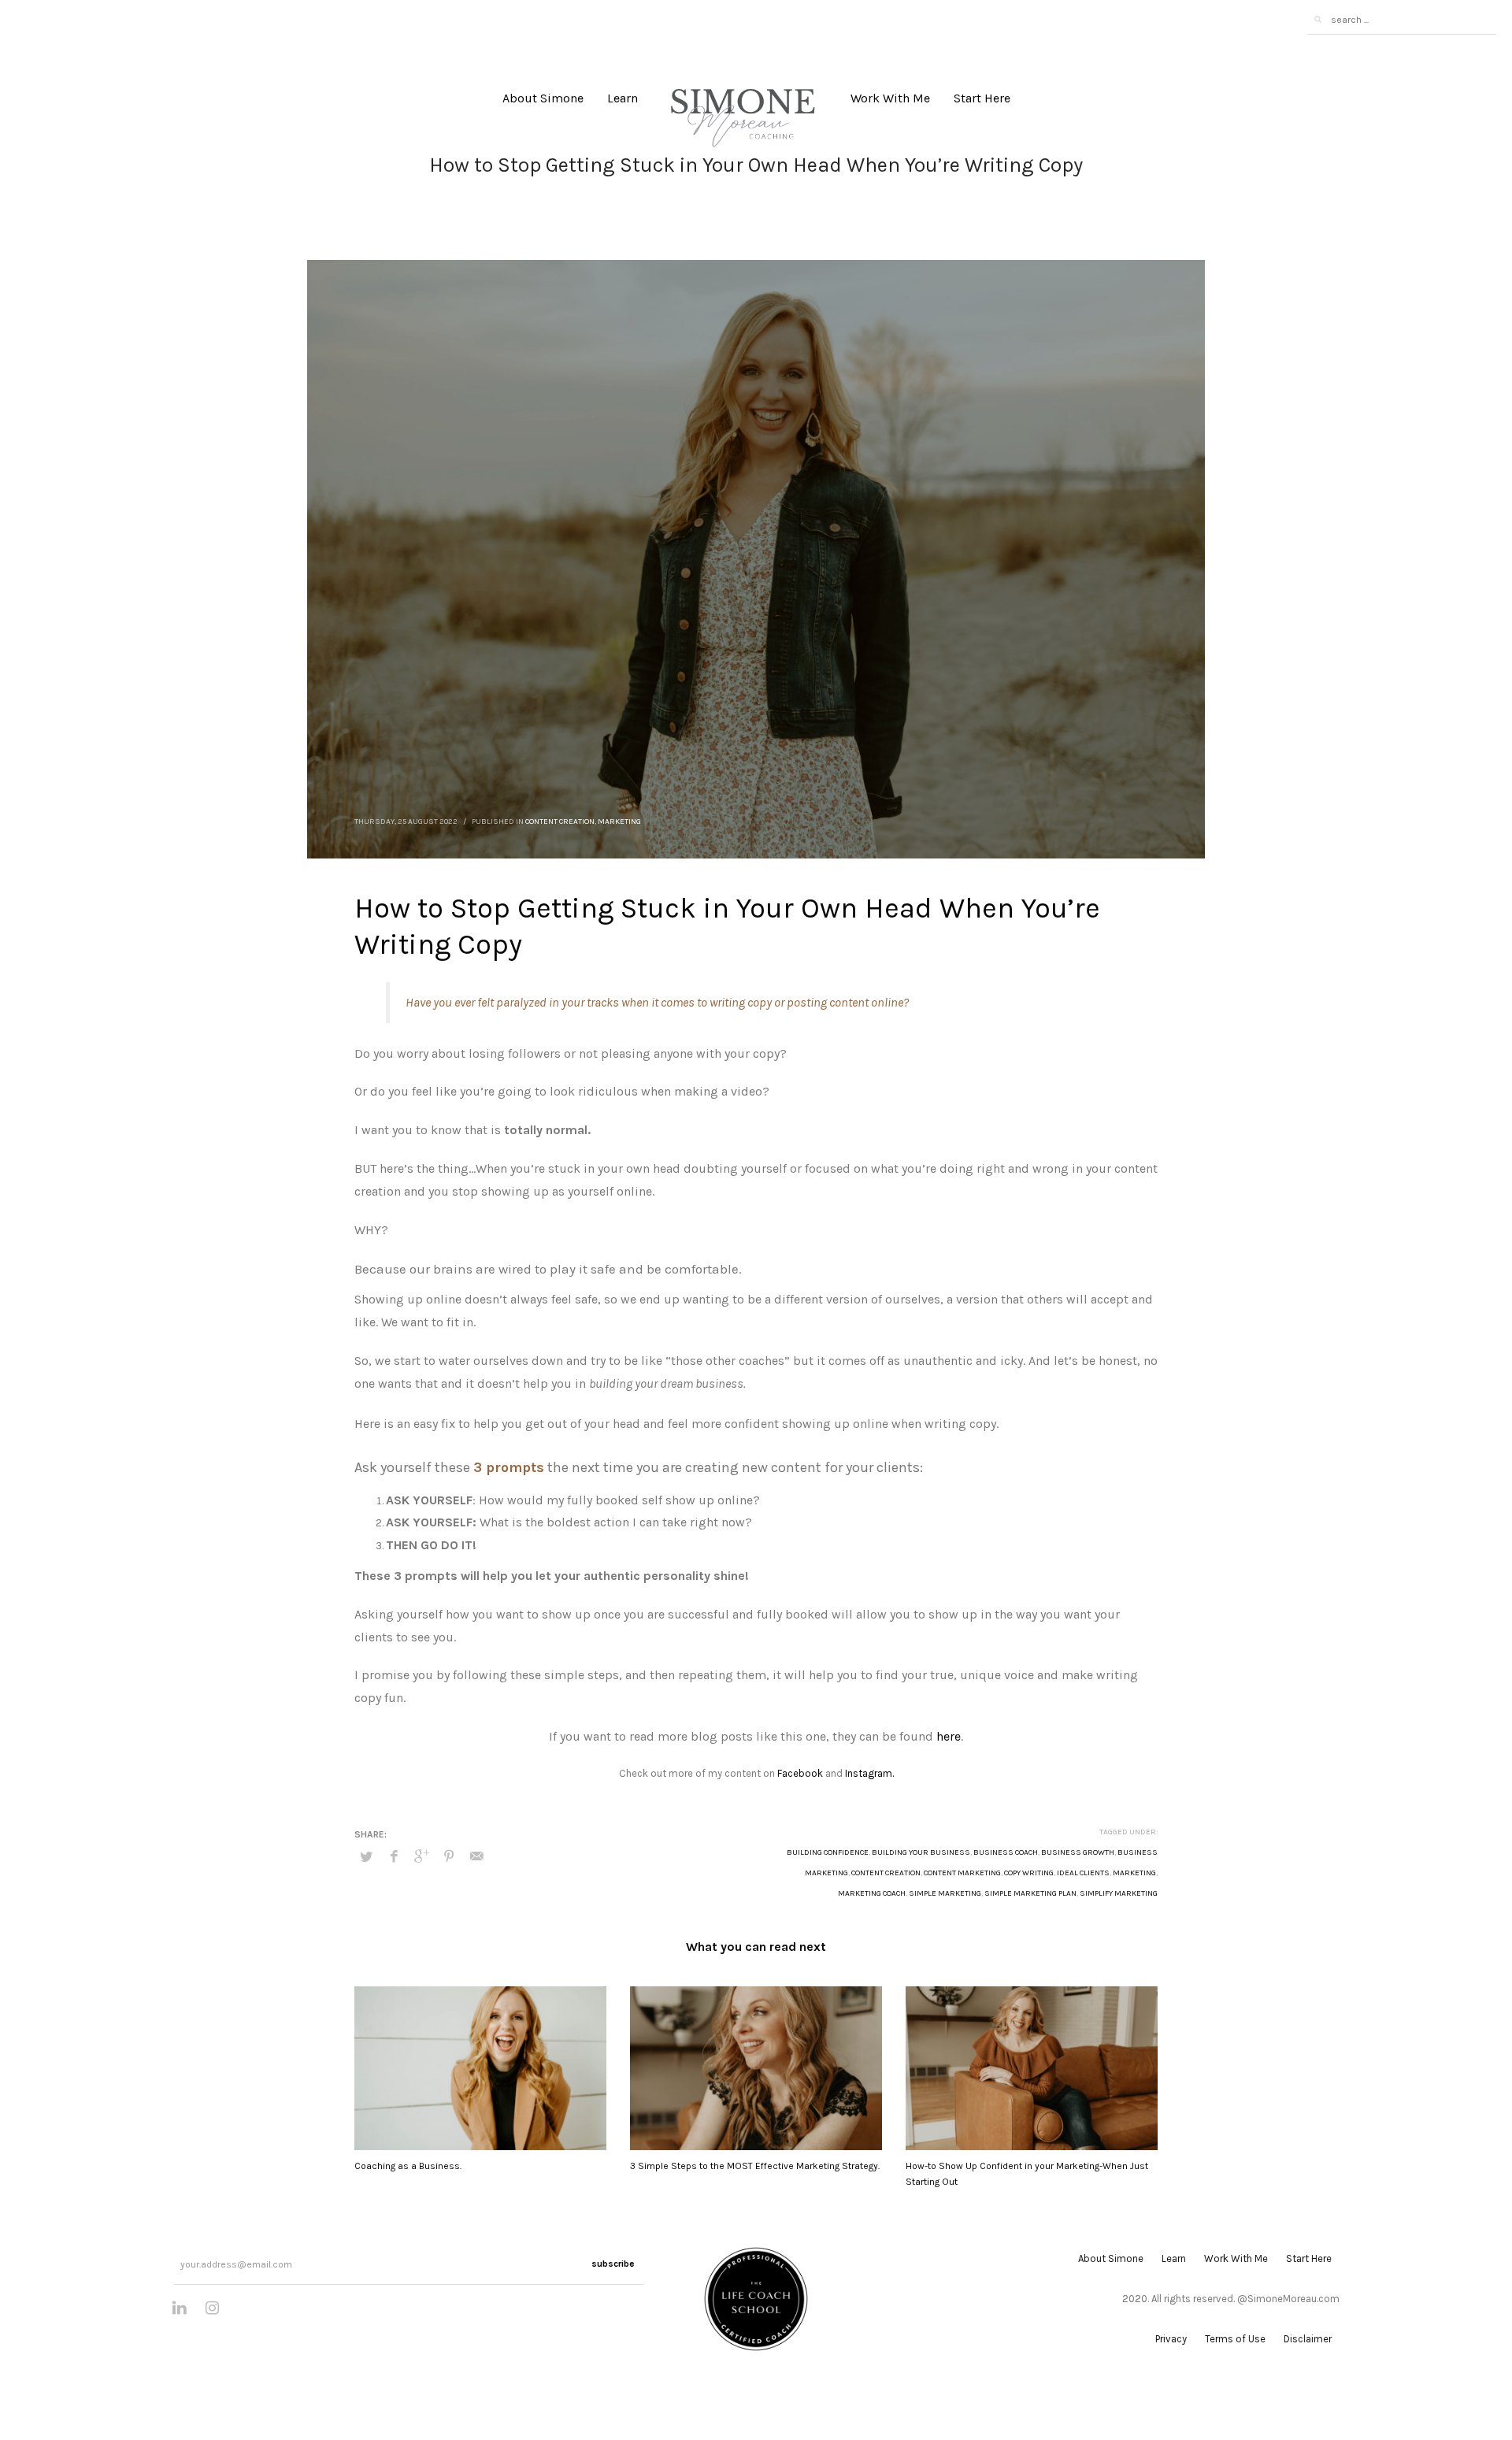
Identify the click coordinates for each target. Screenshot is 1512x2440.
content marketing (962, 1873)
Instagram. (869, 1773)
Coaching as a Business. (408, 2166)
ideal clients (1083, 1873)
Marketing (619, 821)
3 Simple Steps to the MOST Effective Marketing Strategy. (755, 2166)
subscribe (613, 2264)
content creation (886, 1873)
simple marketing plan (1030, 1893)
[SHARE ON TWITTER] (366, 1857)
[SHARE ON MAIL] (476, 1856)
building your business (921, 1852)
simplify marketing (1119, 1893)
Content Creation (560, 821)
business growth (1078, 1852)
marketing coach (872, 1893)
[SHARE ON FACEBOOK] (394, 1856)
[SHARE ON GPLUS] (421, 1856)
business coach (1006, 1852)
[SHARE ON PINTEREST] (449, 1856)
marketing (1134, 1873)
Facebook (800, 1773)
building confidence (828, 1852)
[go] (1317, 20)
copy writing (1029, 1873)
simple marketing (945, 1893)
